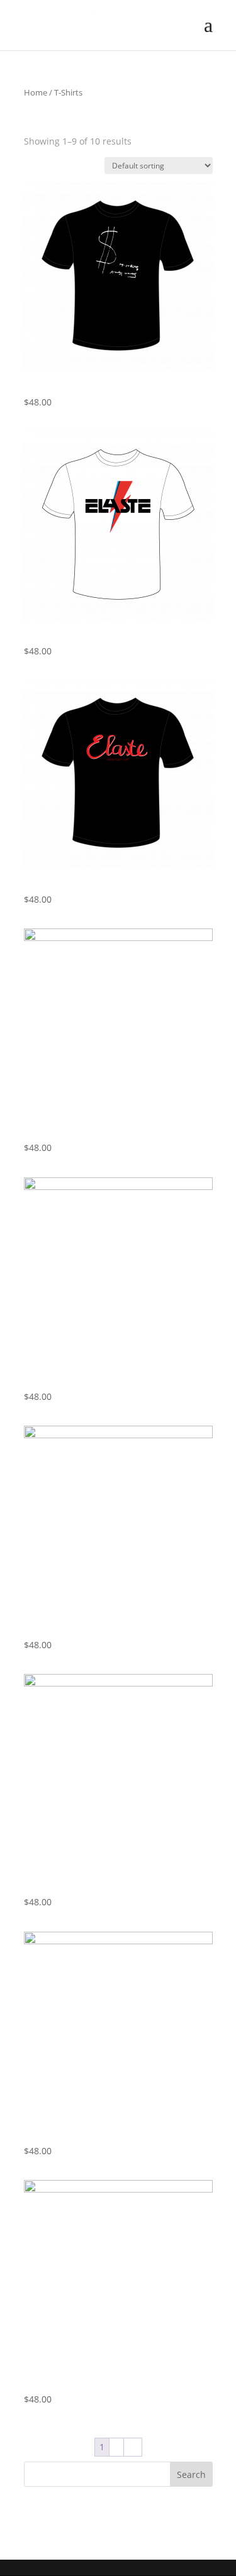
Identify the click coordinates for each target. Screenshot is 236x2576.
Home (36, 92)
